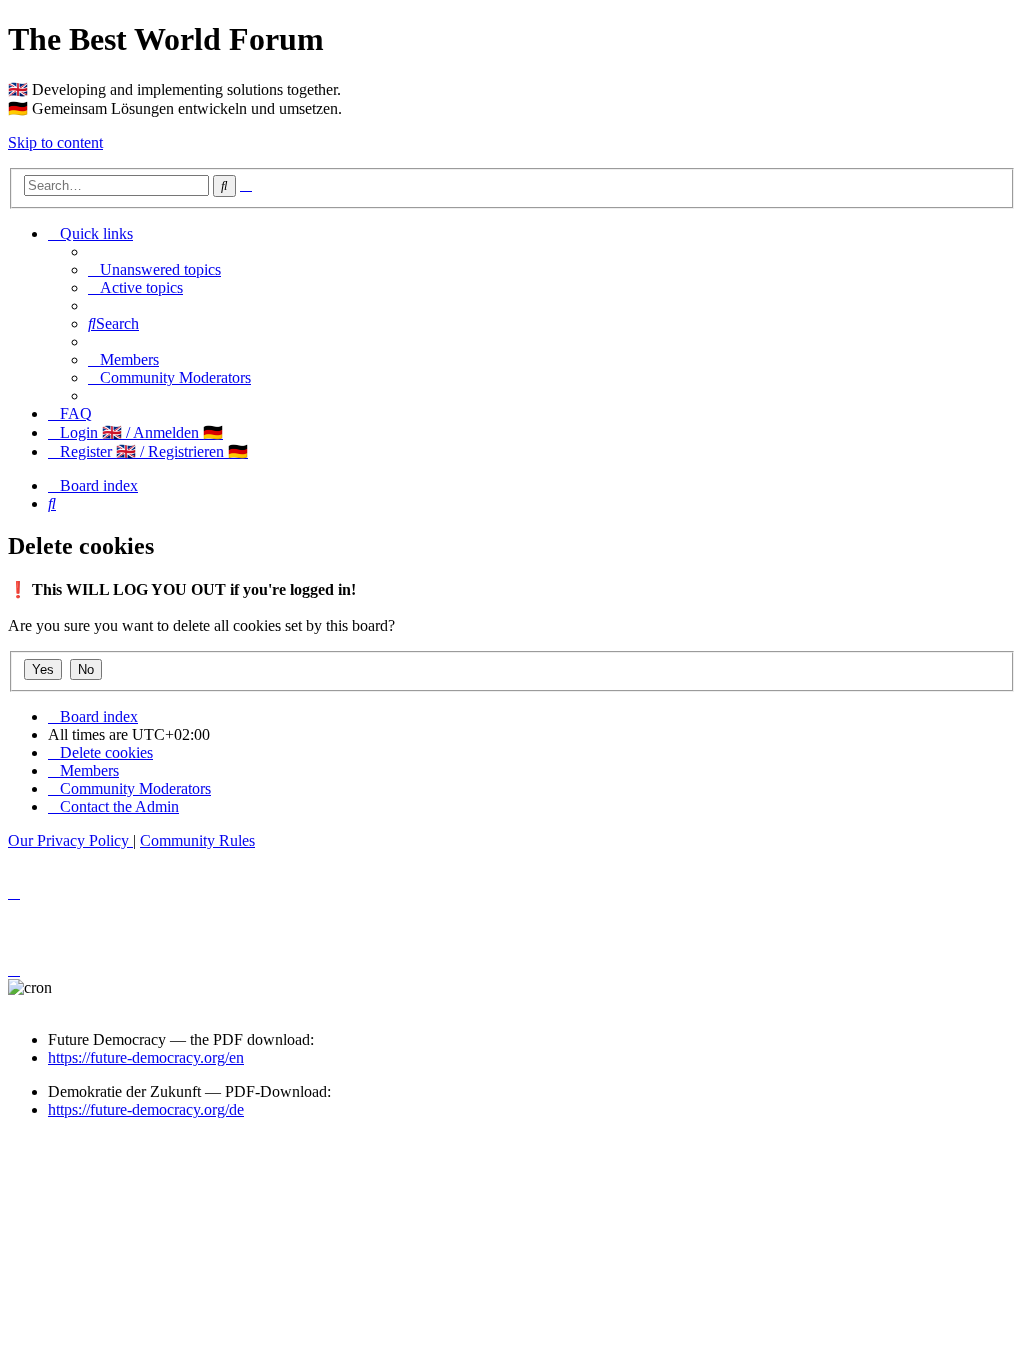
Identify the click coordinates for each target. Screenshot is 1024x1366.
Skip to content (55, 142)
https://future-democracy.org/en (146, 1057)
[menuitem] (154, 269)
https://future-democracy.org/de (146, 1109)
